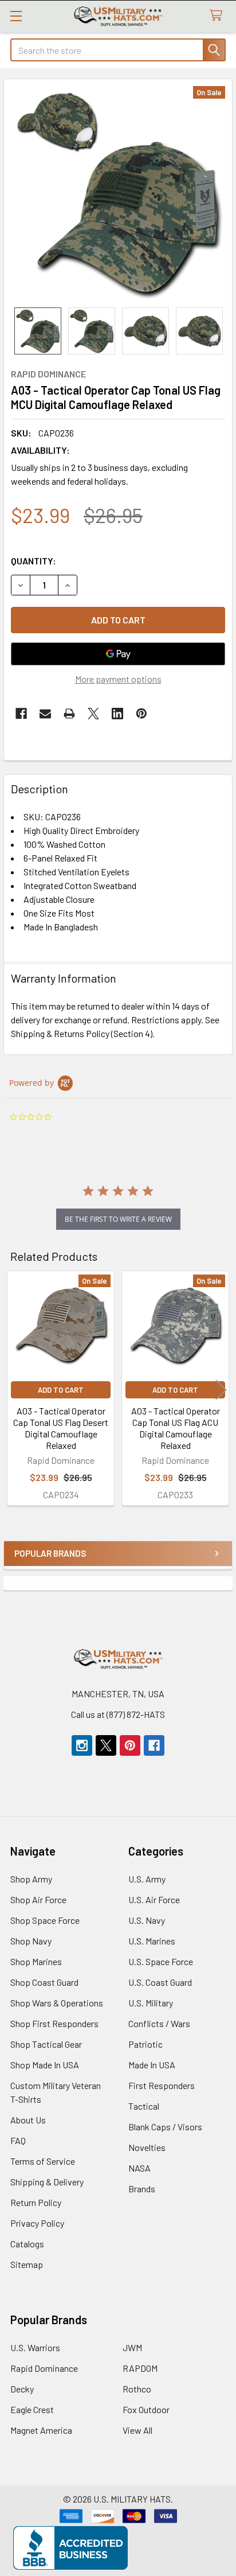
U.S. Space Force (161, 1961)
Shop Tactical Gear (46, 2044)
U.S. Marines (152, 1941)
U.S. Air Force (154, 1899)
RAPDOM (140, 2368)
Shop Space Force (45, 1920)
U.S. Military (151, 2003)
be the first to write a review (118, 1219)
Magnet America (41, 2430)
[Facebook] (21, 714)
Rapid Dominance (44, 2368)
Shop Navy (31, 1941)
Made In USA (152, 2065)
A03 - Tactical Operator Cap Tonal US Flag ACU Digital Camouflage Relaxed (176, 1428)
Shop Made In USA (45, 2065)
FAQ (18, 2140)
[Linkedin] (117, 714)
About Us (28, 2120)
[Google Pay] (118, 654)
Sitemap (27, 2264)
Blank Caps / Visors (165, 2127)
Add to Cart (61, 1390)
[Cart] (219, 16)
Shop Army (31, 1879)
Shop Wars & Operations (57, 2003)
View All (137, 2430)
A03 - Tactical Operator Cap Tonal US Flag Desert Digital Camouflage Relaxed (61, 1428)
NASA (139, 2168)
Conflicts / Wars (159, 2023)
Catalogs (27, 2244)
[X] (93, 714)
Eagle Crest (32, 2409)
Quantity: (34, 561)
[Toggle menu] (16, 16)
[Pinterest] (141, 714)
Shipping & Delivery (47, 2182)
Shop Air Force (38, 1899)
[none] (118, 193)
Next (221, 1390)
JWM (132, 2347)
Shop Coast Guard (44, 1982)
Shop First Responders (54, 2023)
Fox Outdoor (146, 2409)
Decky (22, 2389)
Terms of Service (43, 2161)
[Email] (45, 714)
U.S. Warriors (35, 2347)
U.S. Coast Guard (160, 1982)
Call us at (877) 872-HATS (118, 1714)
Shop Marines (36, 1961)
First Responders (162, 2085)
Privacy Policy (37, 2223)
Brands (142, 2189)
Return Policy (36, 2202)
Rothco (137, 2389)
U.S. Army (147, 1879)
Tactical (144, 2106)
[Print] (69, 714)
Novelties (147, 2147)
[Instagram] (82, 1745)
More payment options (118, 679)
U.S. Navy (147, 1920)
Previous (15, 1390)
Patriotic (145, 2044)
